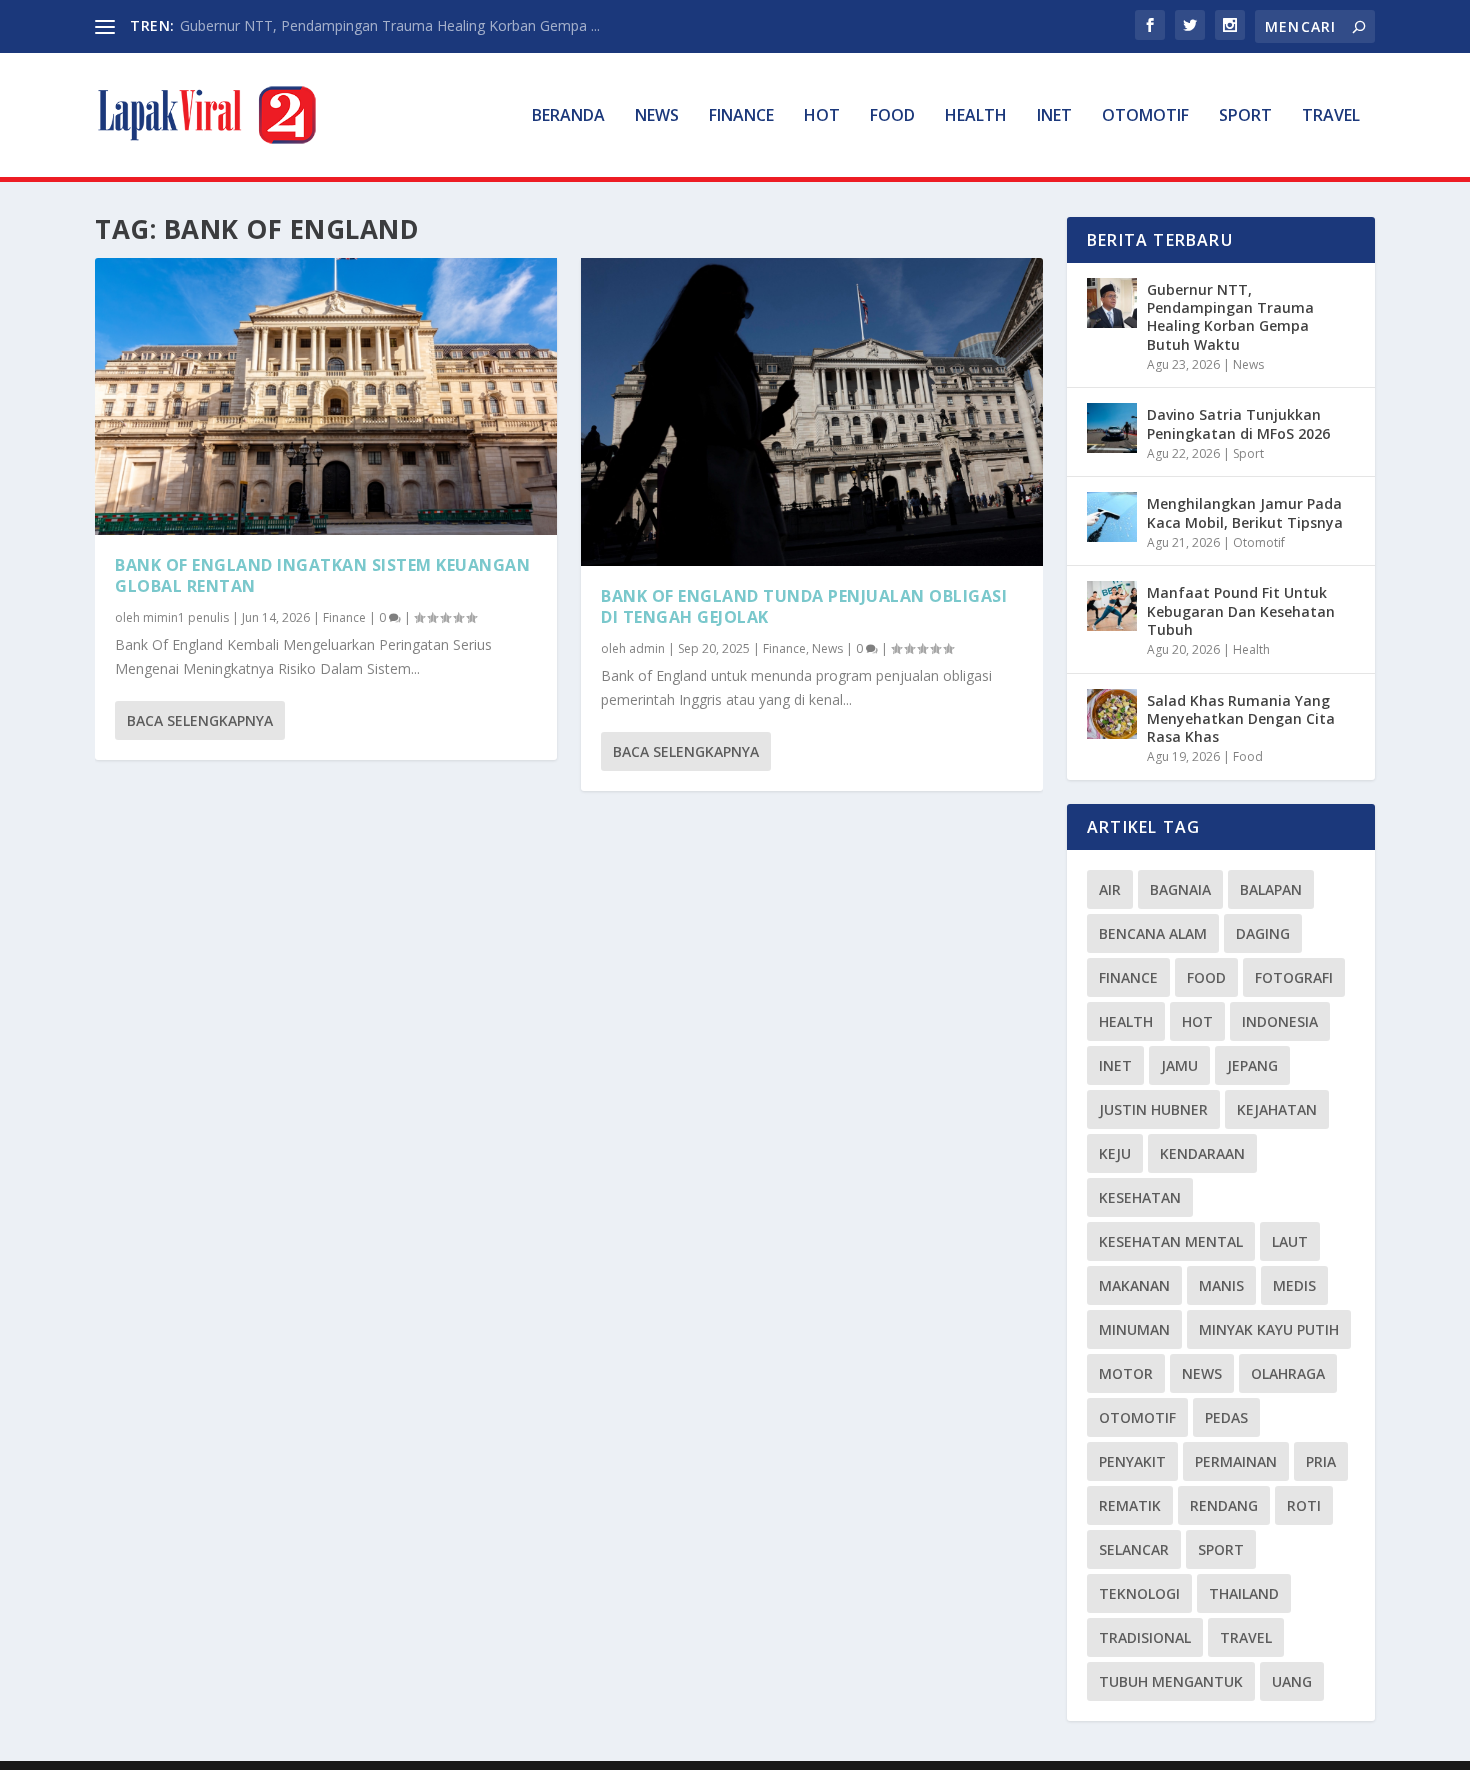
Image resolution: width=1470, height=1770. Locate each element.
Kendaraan (1202, 1153)
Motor (1126, 1373)
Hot (822, 116)
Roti (1304, 1505)
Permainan (1236, 1461)
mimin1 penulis (186, 617)
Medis (1294, 1285)
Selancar (1134, 1549)
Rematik (1130, 1505)
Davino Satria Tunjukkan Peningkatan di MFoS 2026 (1238, 423)
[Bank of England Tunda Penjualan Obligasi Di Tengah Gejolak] (812, 412)
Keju (1115, 1153)
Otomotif (1145, 116)
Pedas (1226, 1417)
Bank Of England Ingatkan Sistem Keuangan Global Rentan (322, 575)
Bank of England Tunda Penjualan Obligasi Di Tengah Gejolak (804, 606)
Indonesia (1280, 1021)
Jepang (1252, 1065)
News (657, 116)
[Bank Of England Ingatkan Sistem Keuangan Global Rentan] (326, 396)
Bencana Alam (1153, 933)
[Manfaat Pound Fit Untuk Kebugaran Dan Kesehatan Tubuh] (1112, 606)
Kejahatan (1277, 1109)
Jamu (1179, 1065)
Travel (1331, 116)
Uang (1292, 1681)
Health (976, 116)
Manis (1221, 1285)
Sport (1245, 116)
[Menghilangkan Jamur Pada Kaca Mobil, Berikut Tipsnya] (1112, 517)
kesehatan (1140, 1197)
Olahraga (1288, 1373)
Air (1110, 889)
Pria (1321, 1461)
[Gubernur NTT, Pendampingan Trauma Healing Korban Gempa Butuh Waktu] (1112, 303)
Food (892, 116)
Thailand (1244, 1593)
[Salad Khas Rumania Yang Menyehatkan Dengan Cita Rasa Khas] (1112, 714)
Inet (1054, 116)
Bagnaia (1180, 889)
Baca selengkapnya (200, 720)
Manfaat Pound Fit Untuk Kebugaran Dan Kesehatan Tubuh (1241, 610)
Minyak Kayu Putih (1269, 1329)
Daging (1263, 933)
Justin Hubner (1153, 1109)
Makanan (1134, 1285)
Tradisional (1145, 1637)
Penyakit (1132, 1461)
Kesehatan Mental (1171, 1241)
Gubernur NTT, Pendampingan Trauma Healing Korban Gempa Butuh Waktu (1230, 317)
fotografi (1294, 977)
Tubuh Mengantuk (1171, 1681)
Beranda (568, 116)
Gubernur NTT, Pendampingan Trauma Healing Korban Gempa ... (390, 25)
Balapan (1271, 889)
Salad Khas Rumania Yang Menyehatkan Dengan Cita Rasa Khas (1241, 718)
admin (647, 648)
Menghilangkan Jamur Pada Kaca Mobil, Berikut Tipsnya (1245, 512)
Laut (1290, 1241)
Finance (741, 116)
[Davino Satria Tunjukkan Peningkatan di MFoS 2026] (1112, 428)
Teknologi (1139, 1593)
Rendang (1224, 1505)
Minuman (1134, 1329)
